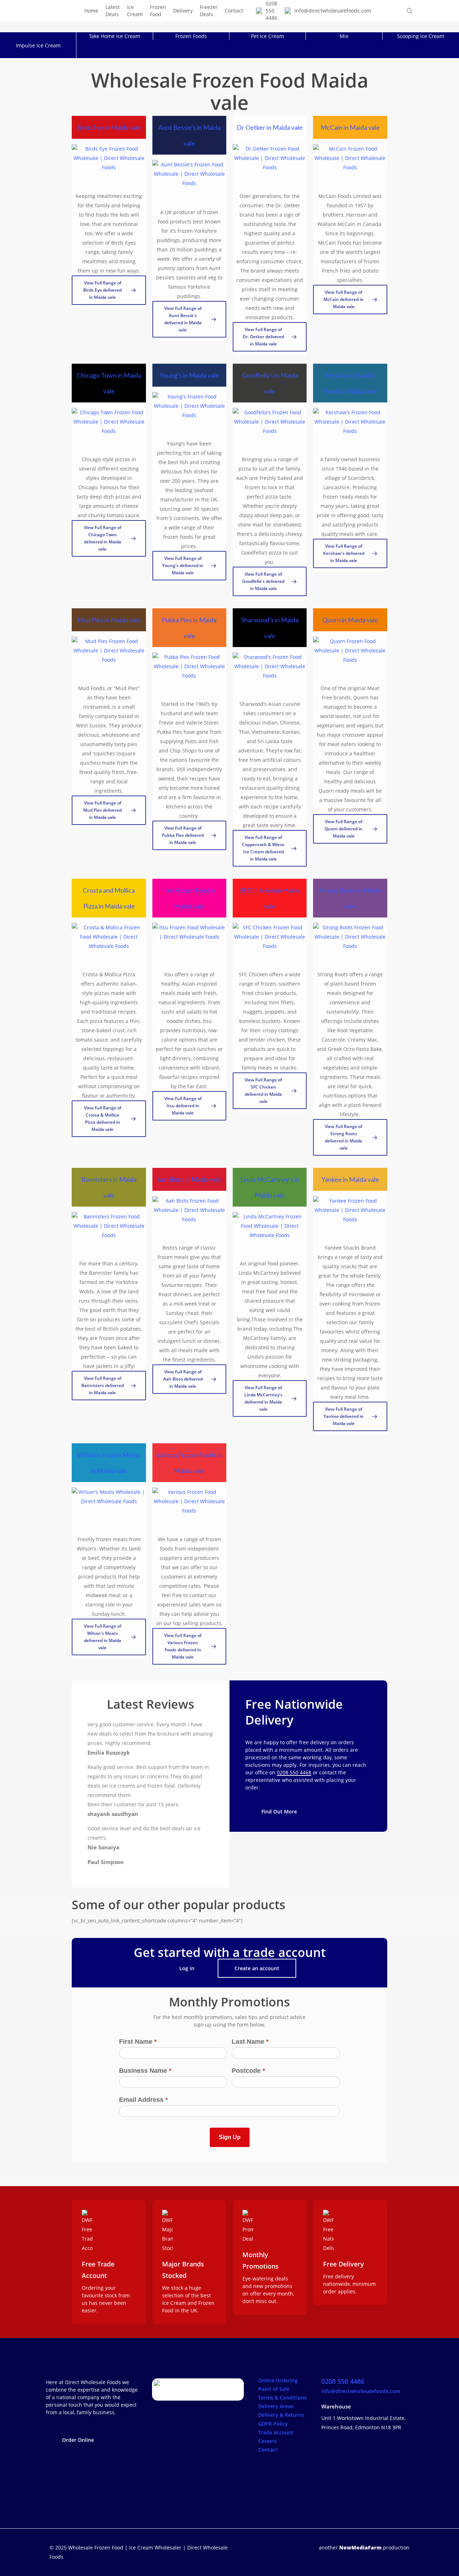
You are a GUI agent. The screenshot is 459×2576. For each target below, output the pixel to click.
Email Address (143, 2100)
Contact (268, 2450)
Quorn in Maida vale (350, 620)
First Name (138, 2042)
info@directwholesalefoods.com (361, 2391)
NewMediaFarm (360, 2547)
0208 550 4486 (343, 2381)
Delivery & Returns (281, 2415)
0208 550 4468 (294, 1772)
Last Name (250, 2042)
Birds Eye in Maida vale (109, 127)
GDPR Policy (273, 2424)
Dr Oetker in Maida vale (270, 127)
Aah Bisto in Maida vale (189, 1179)
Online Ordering (278, 2380)
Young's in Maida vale (189, 375)
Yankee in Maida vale (350, 1179)
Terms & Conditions (282, 2398)
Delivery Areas (276, 2406)
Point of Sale (274, 2389)
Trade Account (276, 2432)
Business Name (145, 2071)
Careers (268, 2441)
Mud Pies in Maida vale (109, 620)
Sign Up (230, 2137)
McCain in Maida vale (350, 127)
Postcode (248, 2071)
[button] (109, 290)
